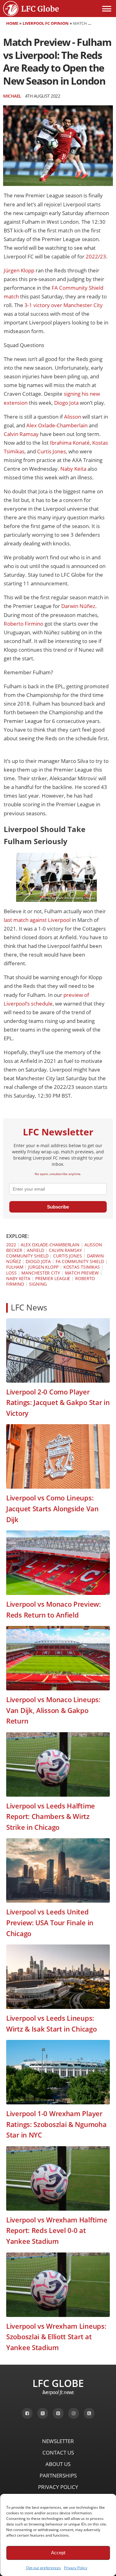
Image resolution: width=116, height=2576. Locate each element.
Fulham (15, 1267)
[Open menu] (107, 9)
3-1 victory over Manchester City (63, 305)
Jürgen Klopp (19, 270)
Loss (11, 1273)
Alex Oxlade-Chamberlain (56, 425)
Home (12, 23)
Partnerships (58, 2475)
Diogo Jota (66, 403)
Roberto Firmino (24, 624)
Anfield (35, 1250)
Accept (58, 2553)
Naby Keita (73, 469)
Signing (38, 1284)
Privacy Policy (76, 2568)
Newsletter (58, 2441)
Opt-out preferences (43, 2568)
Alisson (72, 417)
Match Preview (82, 1273)
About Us (58, 2464)
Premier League (53, 1278)
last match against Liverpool (37, 920)
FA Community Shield (80, 1261)
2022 (11, 1245)
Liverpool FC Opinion (46, 23)
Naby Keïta (18, 1278)
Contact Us (58, 2453)
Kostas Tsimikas (82, 1267)
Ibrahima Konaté (69, 443)
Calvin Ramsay (21, 434)
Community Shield (27, 1256)
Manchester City (41, 1273)
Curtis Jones (51, 451)
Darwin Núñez (78, 606)
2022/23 (96, 256)
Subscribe (58, 1207)
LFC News (29, 1308)
